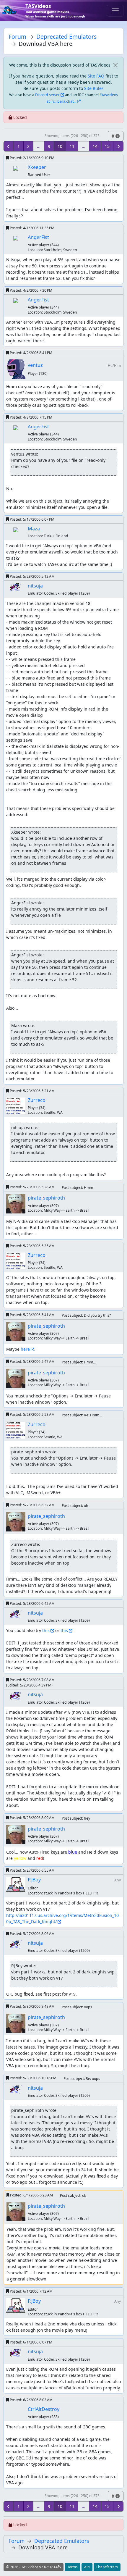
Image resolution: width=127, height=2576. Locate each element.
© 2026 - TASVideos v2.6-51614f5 (34, 2567)
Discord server (47, 95)
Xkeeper (37, 167)
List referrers (107, 2567)
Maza (34, 529)
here (25, 1349)
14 (95, 146)
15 (107, 146)
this (46, 1630)
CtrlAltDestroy (44, 2409)
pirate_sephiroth (46, 1198)
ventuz (35, 365)
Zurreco (37, 1100)
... (39, 146)
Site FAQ (96, 76)
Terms (73, 2567)
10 (60, 146)
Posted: (32, 158)
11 (72, 146)
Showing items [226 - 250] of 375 (72, 136)
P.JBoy (34, 1880)
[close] (115, 65)
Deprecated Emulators (66, 37)
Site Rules (94, 88)
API (87, 2567)
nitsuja (35, 586)
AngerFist (38, 237)
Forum (17, 37)
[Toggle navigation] (115, 11)
